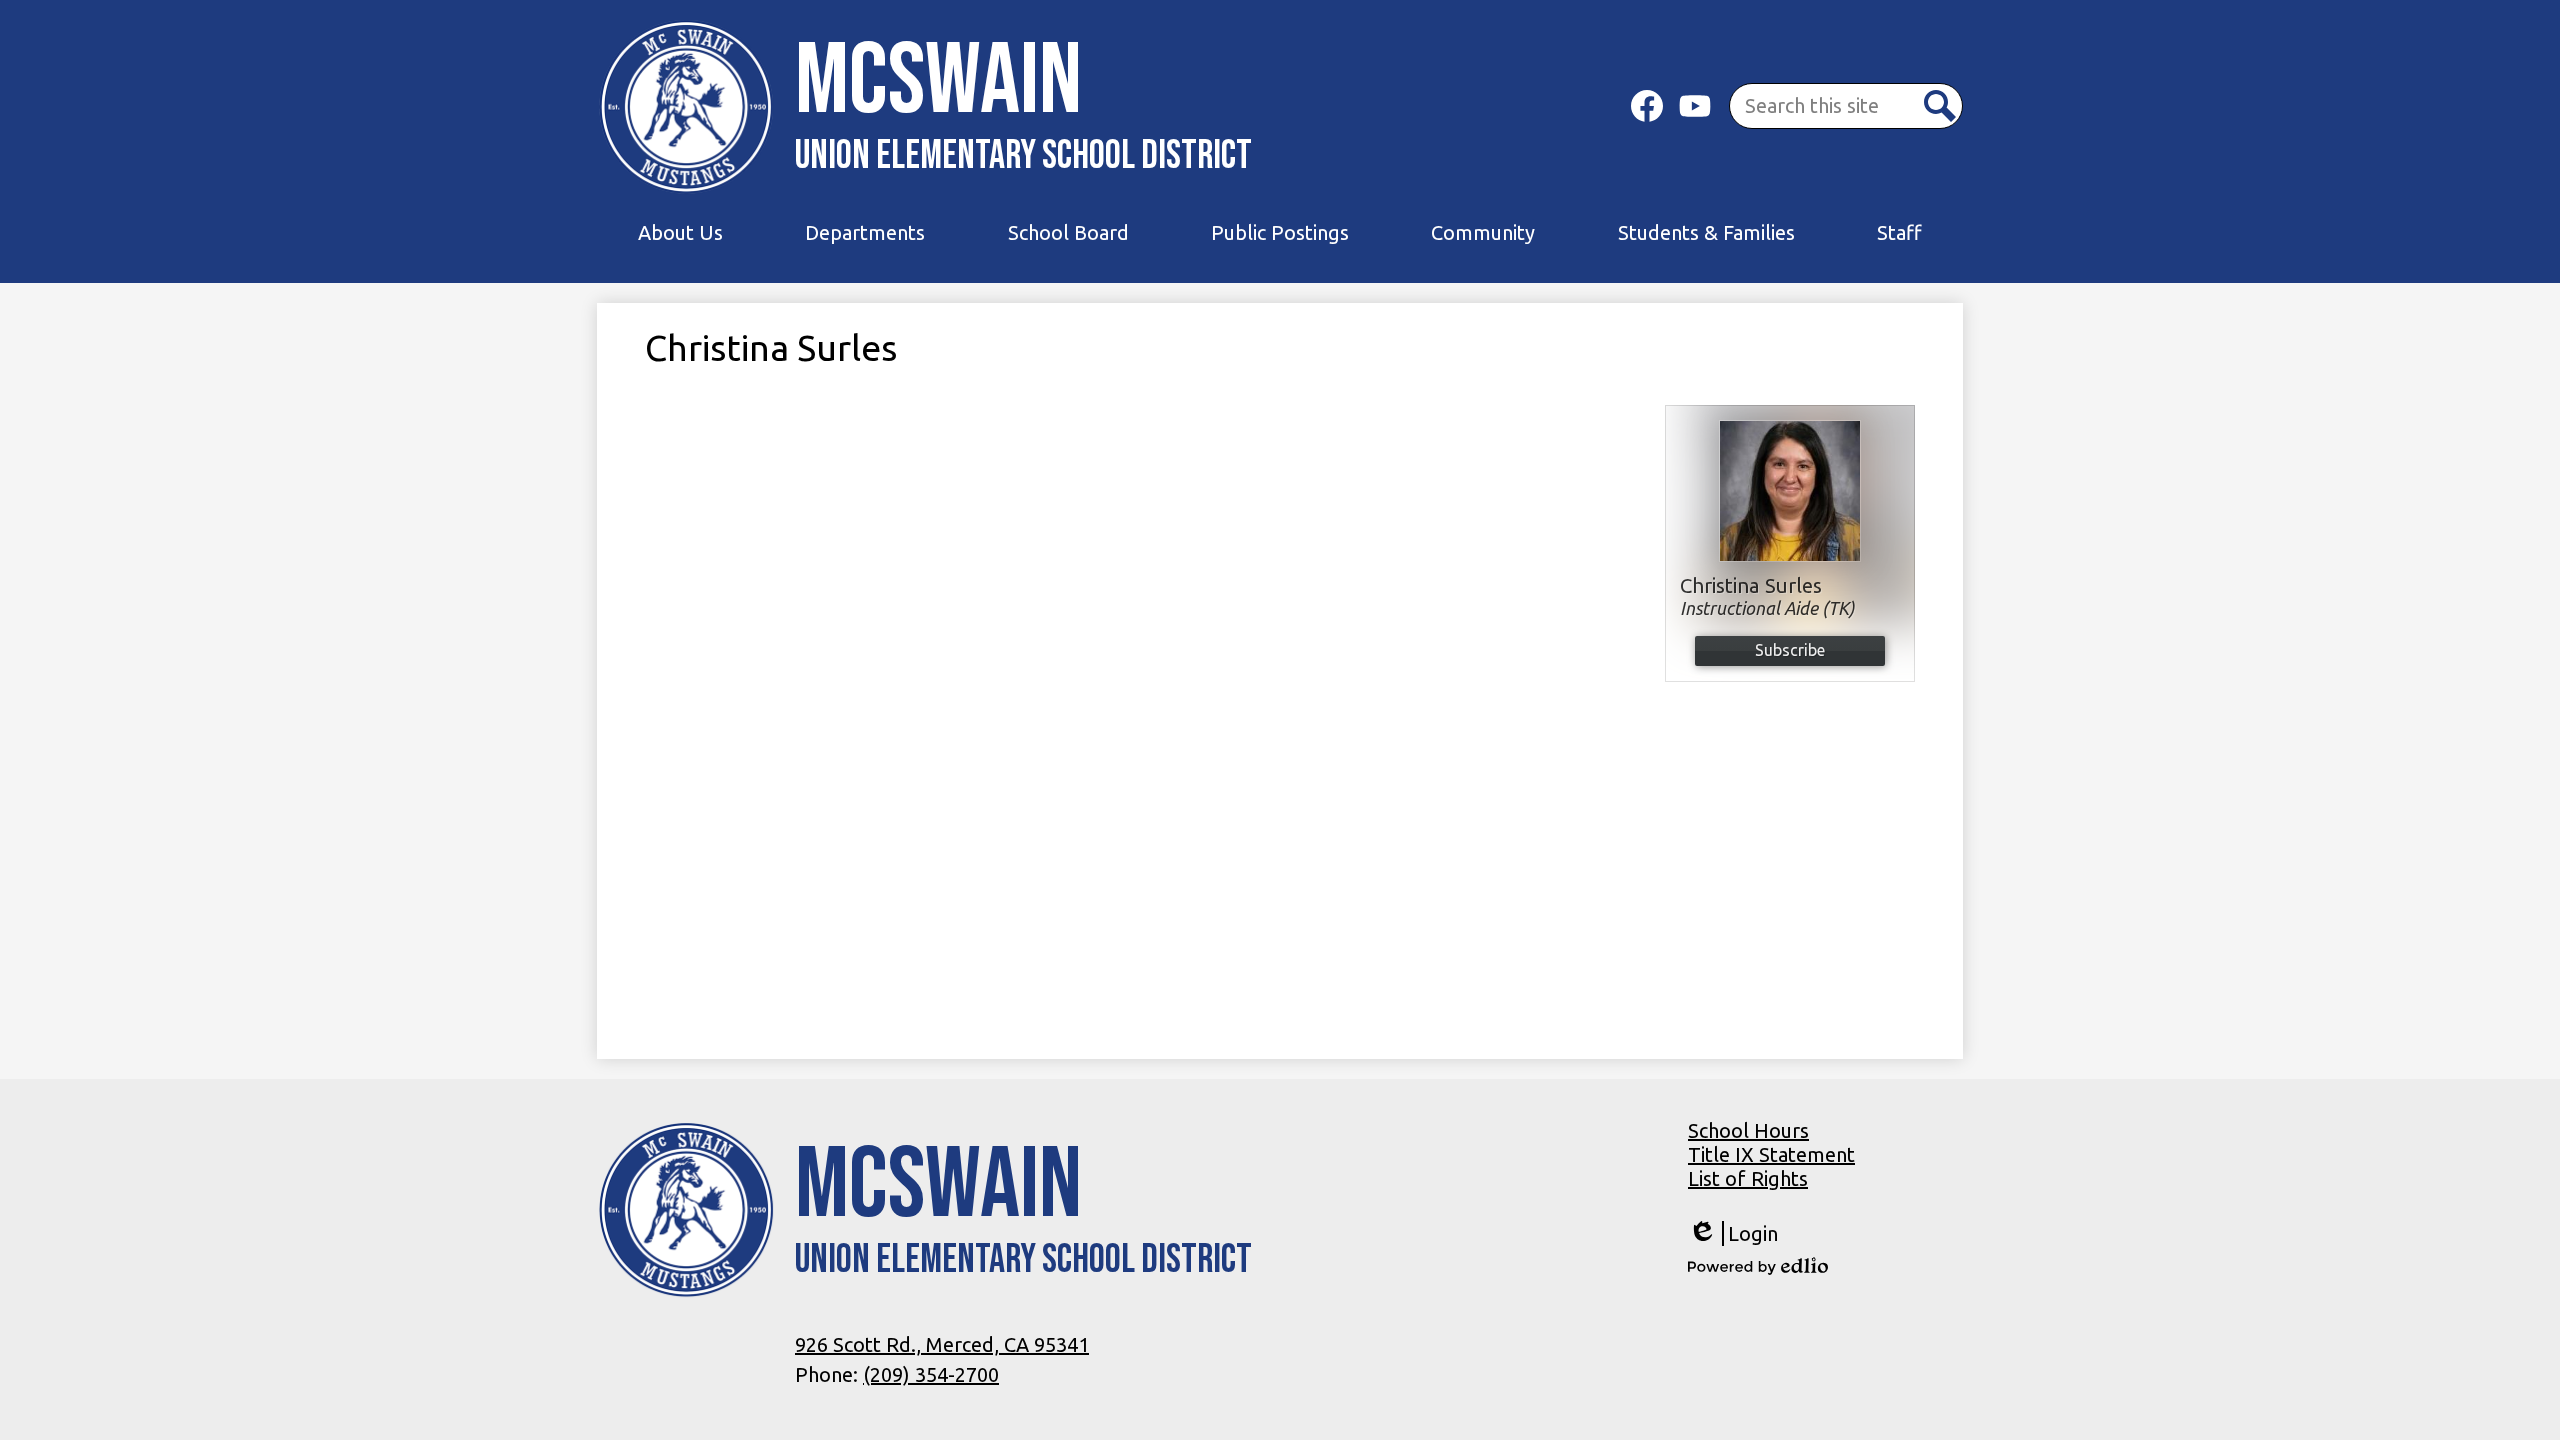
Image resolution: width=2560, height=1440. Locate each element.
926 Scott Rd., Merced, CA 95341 (942, 1344)
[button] (680, 233)
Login (1733, 1234)
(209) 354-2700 (931, 1374)
